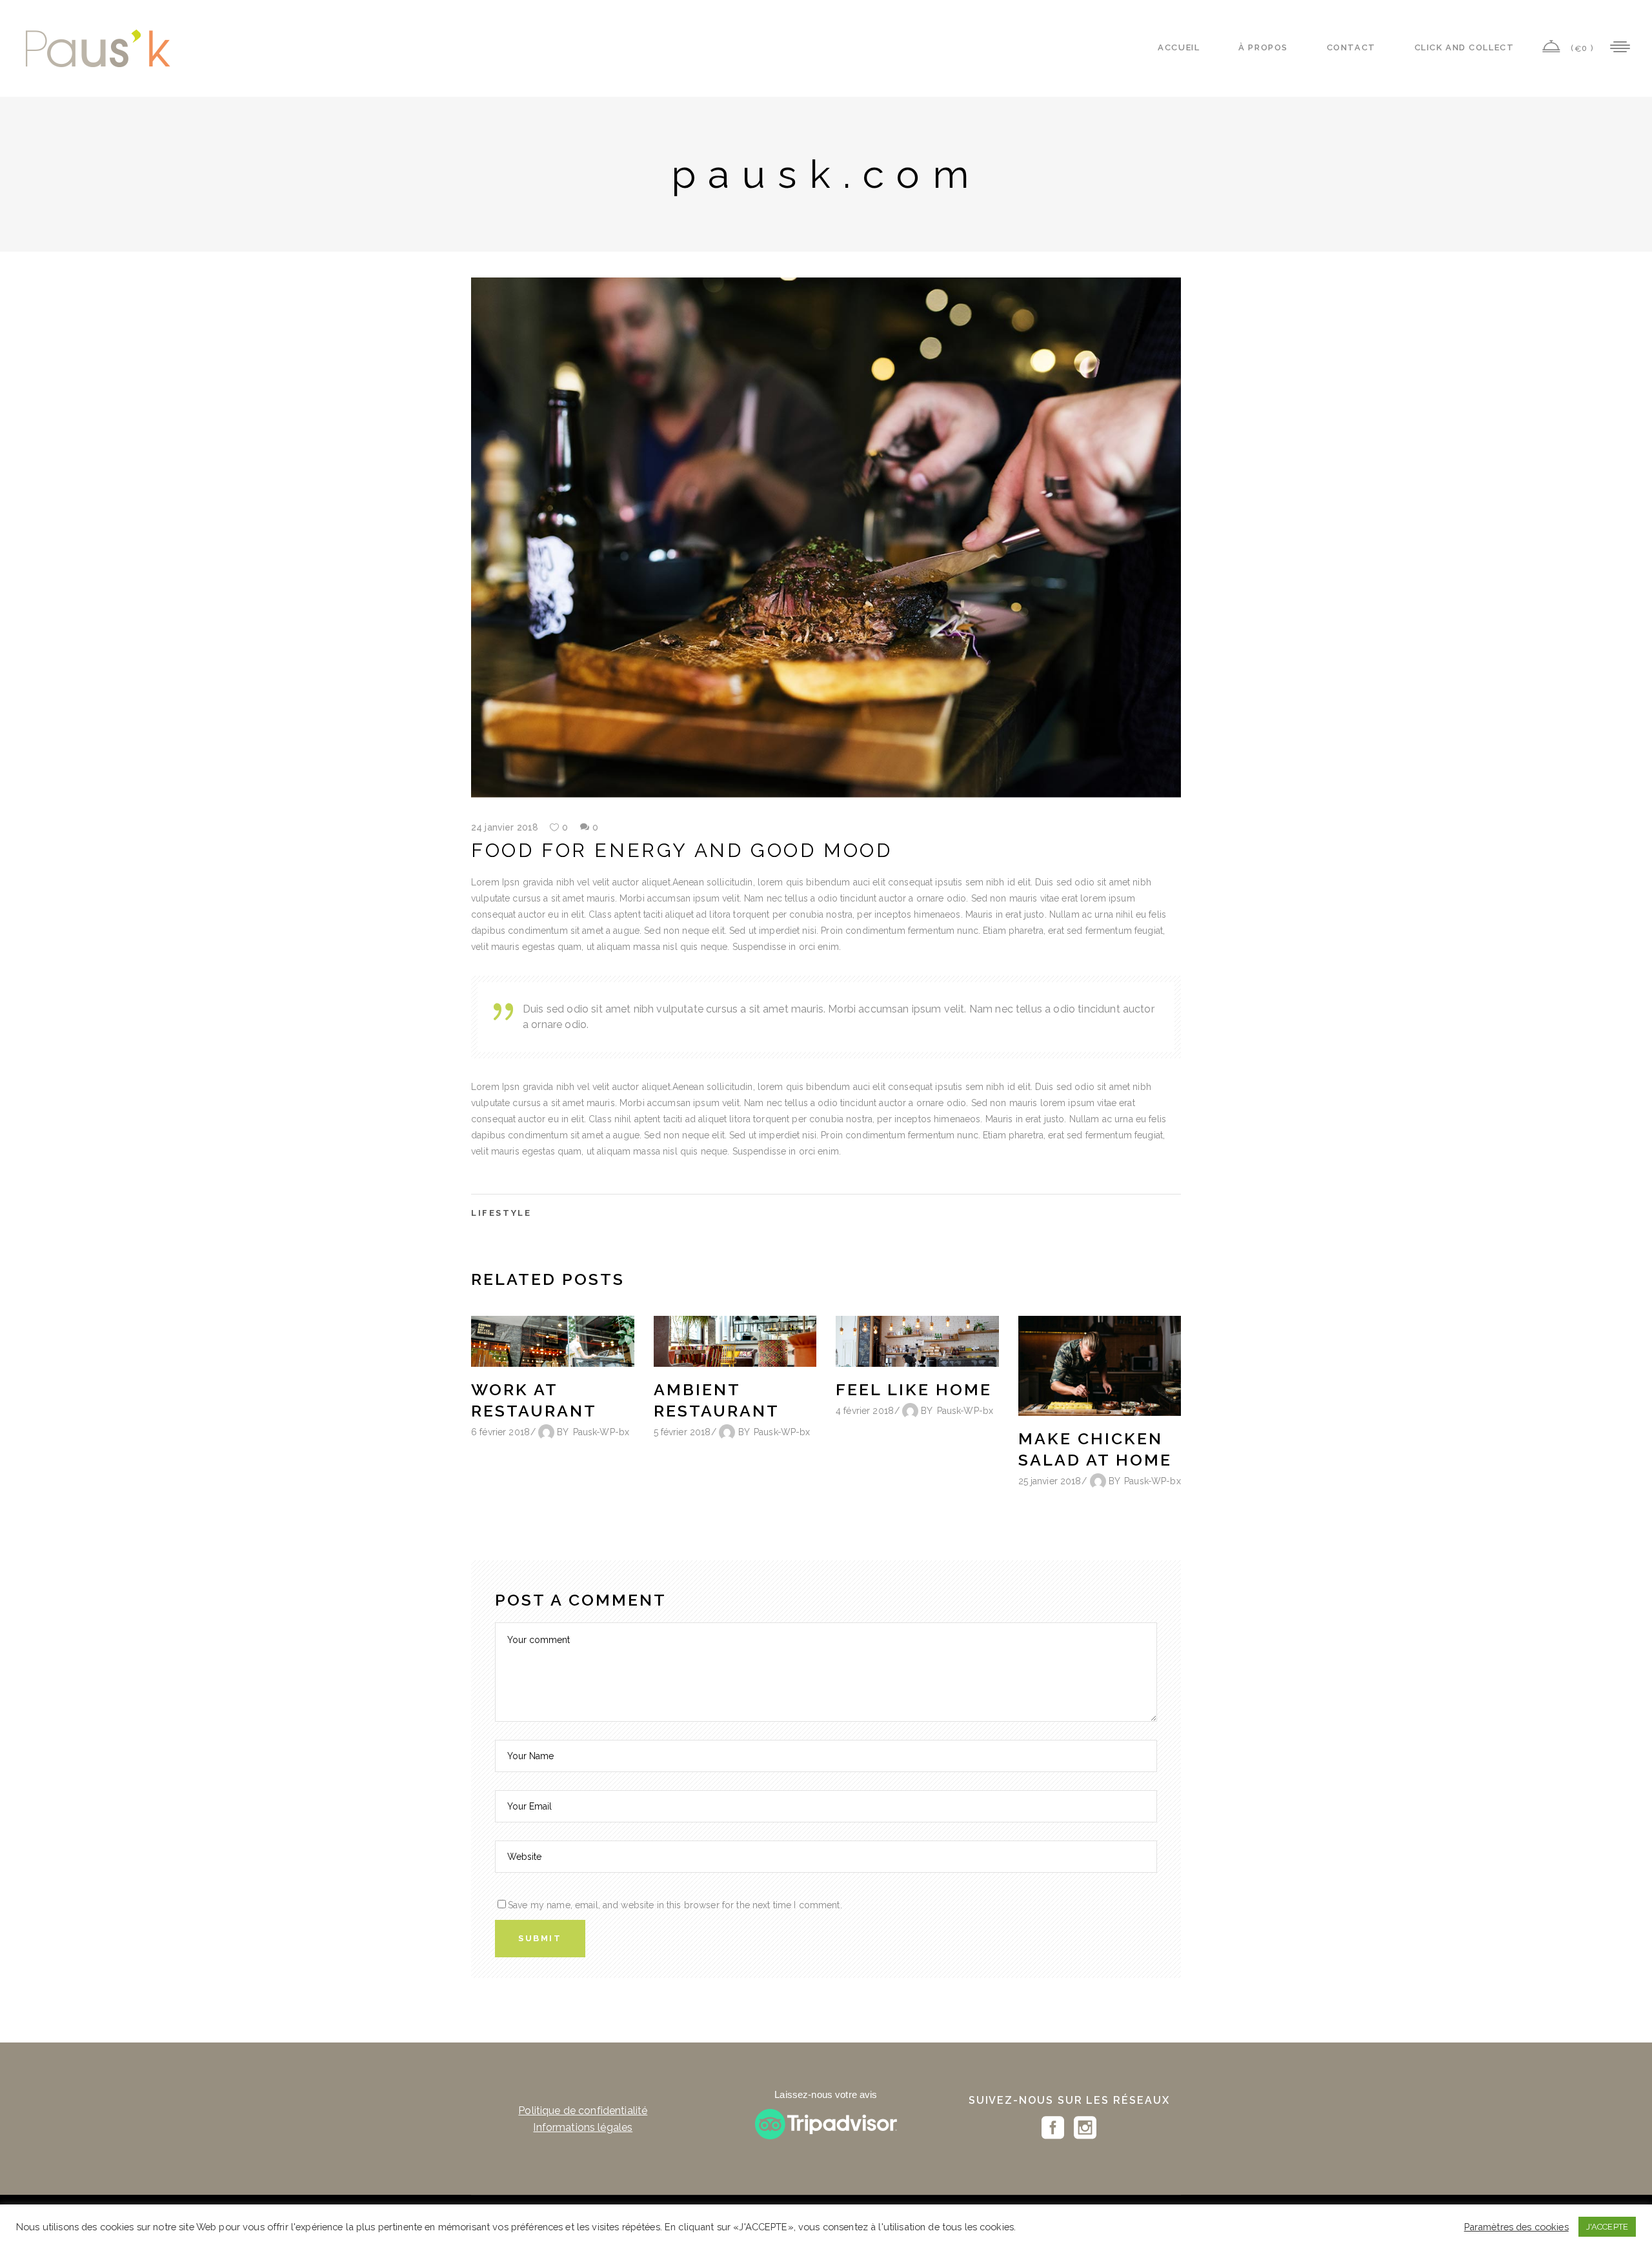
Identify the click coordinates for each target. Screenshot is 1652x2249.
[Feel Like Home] (917, 1342)
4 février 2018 (865, 1411)
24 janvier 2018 (505, 827)
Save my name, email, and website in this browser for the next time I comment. (675, 1905)
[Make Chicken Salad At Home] (1100, 1366)
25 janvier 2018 (1050, 1481)
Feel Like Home (914, 1389)
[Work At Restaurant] (553, 1342)
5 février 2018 (682, 1432)
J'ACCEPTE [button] (1607, 2227)
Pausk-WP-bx (601, 1432)
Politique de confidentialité (583, 2111)
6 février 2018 (500, 1432)
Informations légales (583, 2127)
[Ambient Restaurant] (735, 1342)
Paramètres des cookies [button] (1516, 2227)
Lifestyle (501, 1213)
